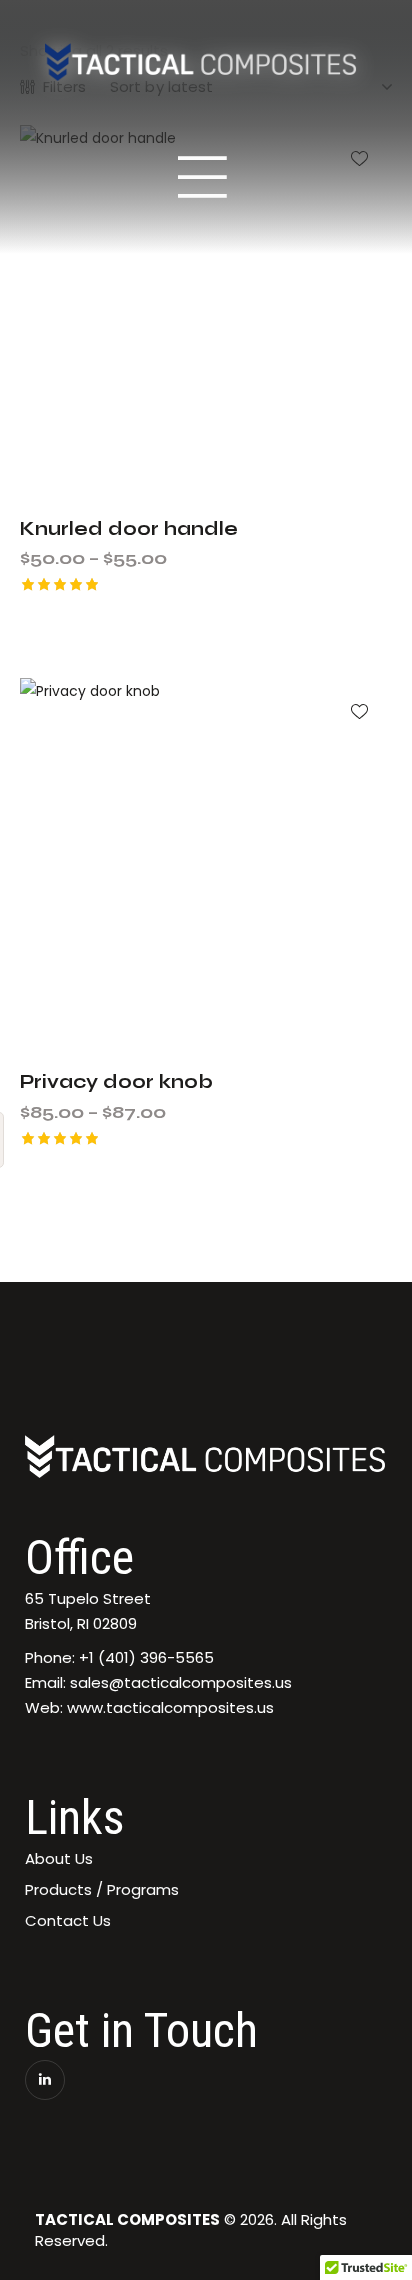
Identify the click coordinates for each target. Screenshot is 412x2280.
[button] (359, 710)
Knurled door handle (129, 528)
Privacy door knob (116, 1081)
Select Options (219, 631)
